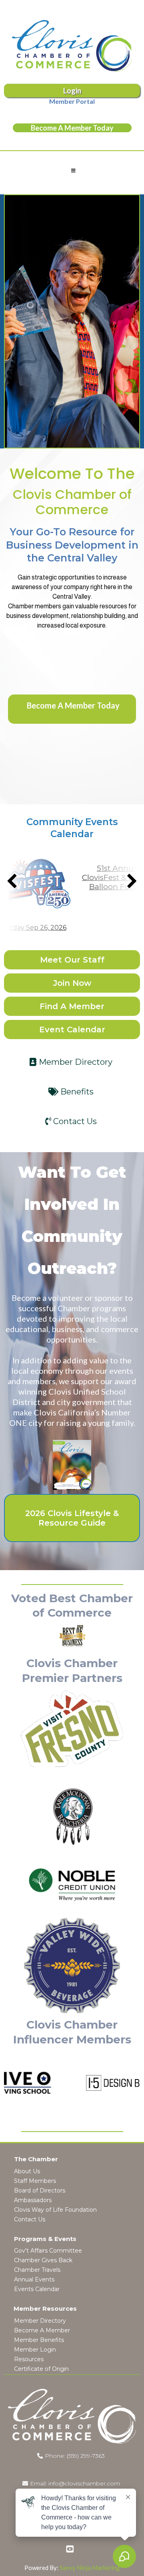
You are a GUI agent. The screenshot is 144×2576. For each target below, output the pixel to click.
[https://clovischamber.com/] (72, 46)
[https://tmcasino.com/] (72, 1817)
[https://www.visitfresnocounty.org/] (72, 1729)
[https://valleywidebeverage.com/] (72, 1966)
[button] (72, 171)
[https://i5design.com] (104, 2083)
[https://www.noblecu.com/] (72, 1885)
